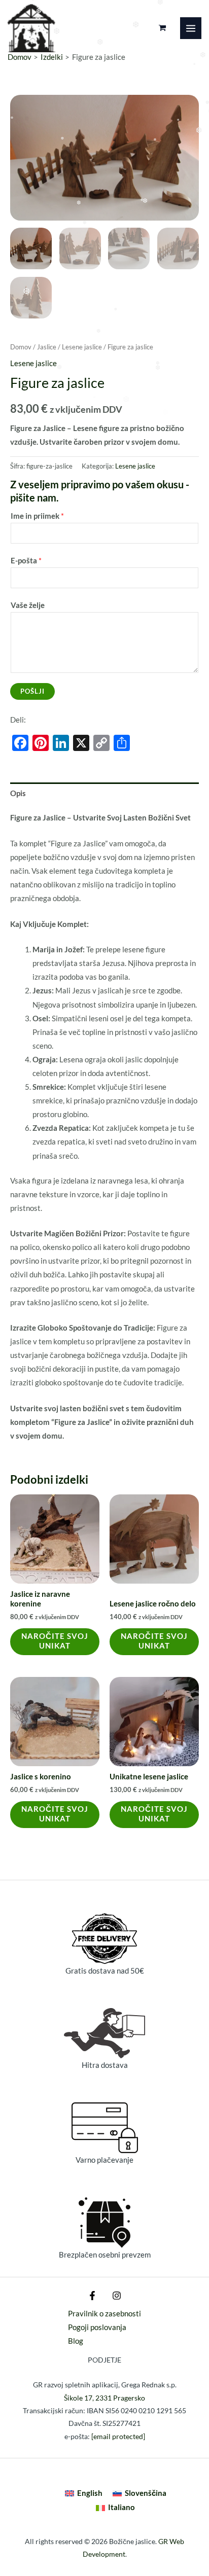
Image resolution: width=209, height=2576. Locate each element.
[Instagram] (117, 2296)
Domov (21, 347)
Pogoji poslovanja (97, 2327)
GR (163, 2541)
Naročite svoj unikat (55, 1641)
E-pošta (26, 561)
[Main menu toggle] (191, 28)
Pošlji (32, 691)
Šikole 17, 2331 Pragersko (104, 2398)
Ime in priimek (37, 516)
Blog (76, 2341)
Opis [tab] (18, 793)
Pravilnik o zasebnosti (104, 2314)
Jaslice (47, 347)
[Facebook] (92, 2296)
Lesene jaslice (82, 347)
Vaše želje (28, 605)
